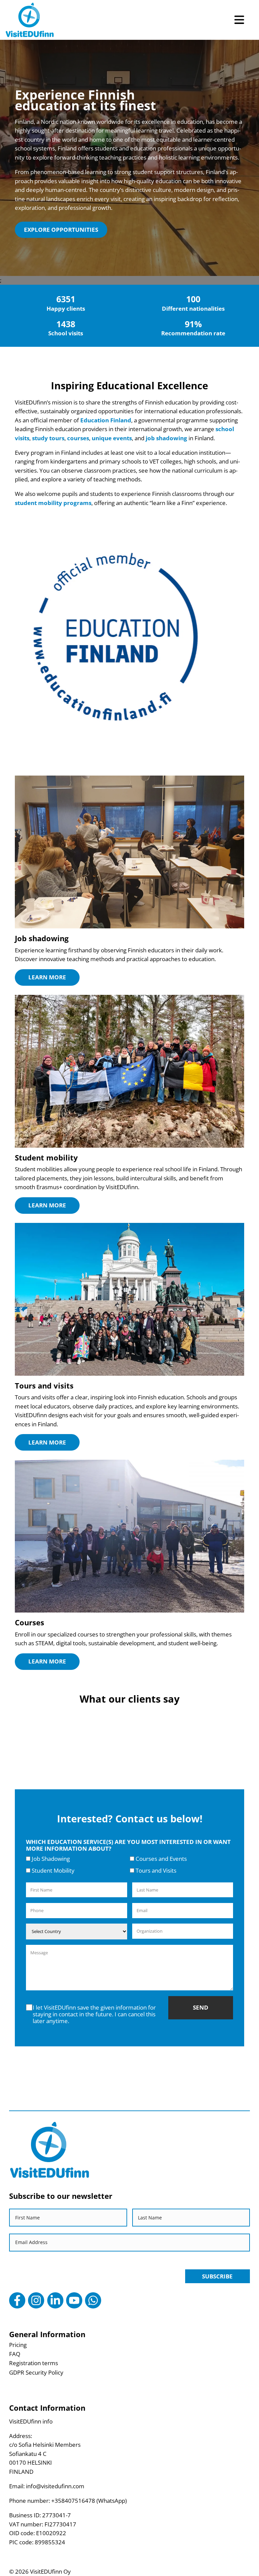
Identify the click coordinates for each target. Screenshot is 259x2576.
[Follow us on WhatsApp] (93, 2300)
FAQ (15, 2354)
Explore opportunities (61, 230)
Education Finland (106, 420)
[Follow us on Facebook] (17, 2300)
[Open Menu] (239, 20)
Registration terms (34, 2363)
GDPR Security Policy (36, 2372)
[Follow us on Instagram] (36, 2300)
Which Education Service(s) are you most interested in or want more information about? (128, 1845)
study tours (48, 438)
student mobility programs (53, 503)
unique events (112, 438)
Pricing (18, 2345)
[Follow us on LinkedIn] (55, 2300)
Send (201, 2007)
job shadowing (166, 438)
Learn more (47, 977)
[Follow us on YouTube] (74, 2300)
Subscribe (217, 2276)
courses (78, 438)
